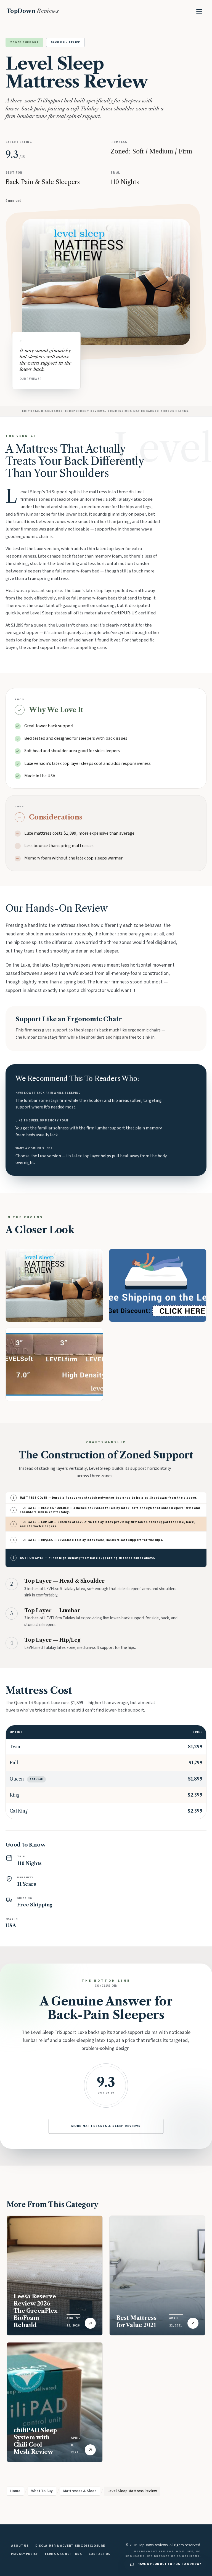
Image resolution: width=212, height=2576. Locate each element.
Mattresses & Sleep (80, 2491)
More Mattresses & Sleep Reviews (106, 2126)
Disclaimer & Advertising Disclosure (70, 2546)
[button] (54, 1285)
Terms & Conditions (63, 2554)
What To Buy (42, 2491)
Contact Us (100, 2554)
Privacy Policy (24, 2554)
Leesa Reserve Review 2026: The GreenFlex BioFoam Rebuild (35, 2311)
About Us (20, 2546)
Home (15, 2491)
